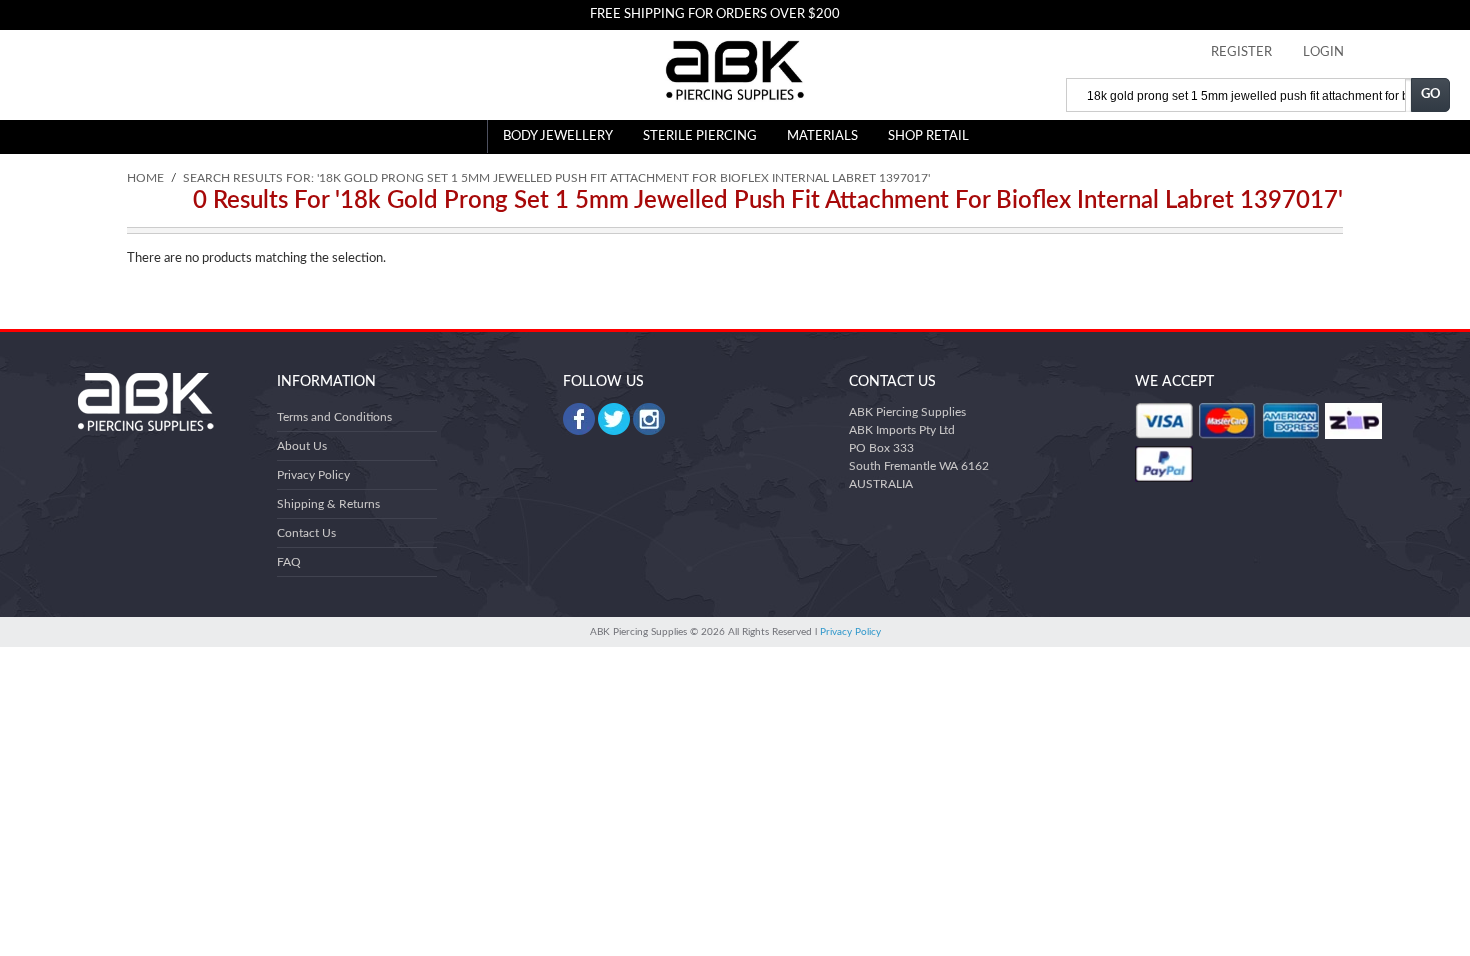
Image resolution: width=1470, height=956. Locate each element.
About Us (302, 446)
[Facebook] (579, 419)
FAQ (289, 562)
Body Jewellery (558, 136)
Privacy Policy (313, 475)
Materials (822, 136)
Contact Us (306, 533)
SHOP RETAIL (928, 136)
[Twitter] (614, 419)
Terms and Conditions (334, 417)
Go (1431, 94)
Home (145, 178)
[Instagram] (649, 419)
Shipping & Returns (328, 504)
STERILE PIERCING (700, 136)
